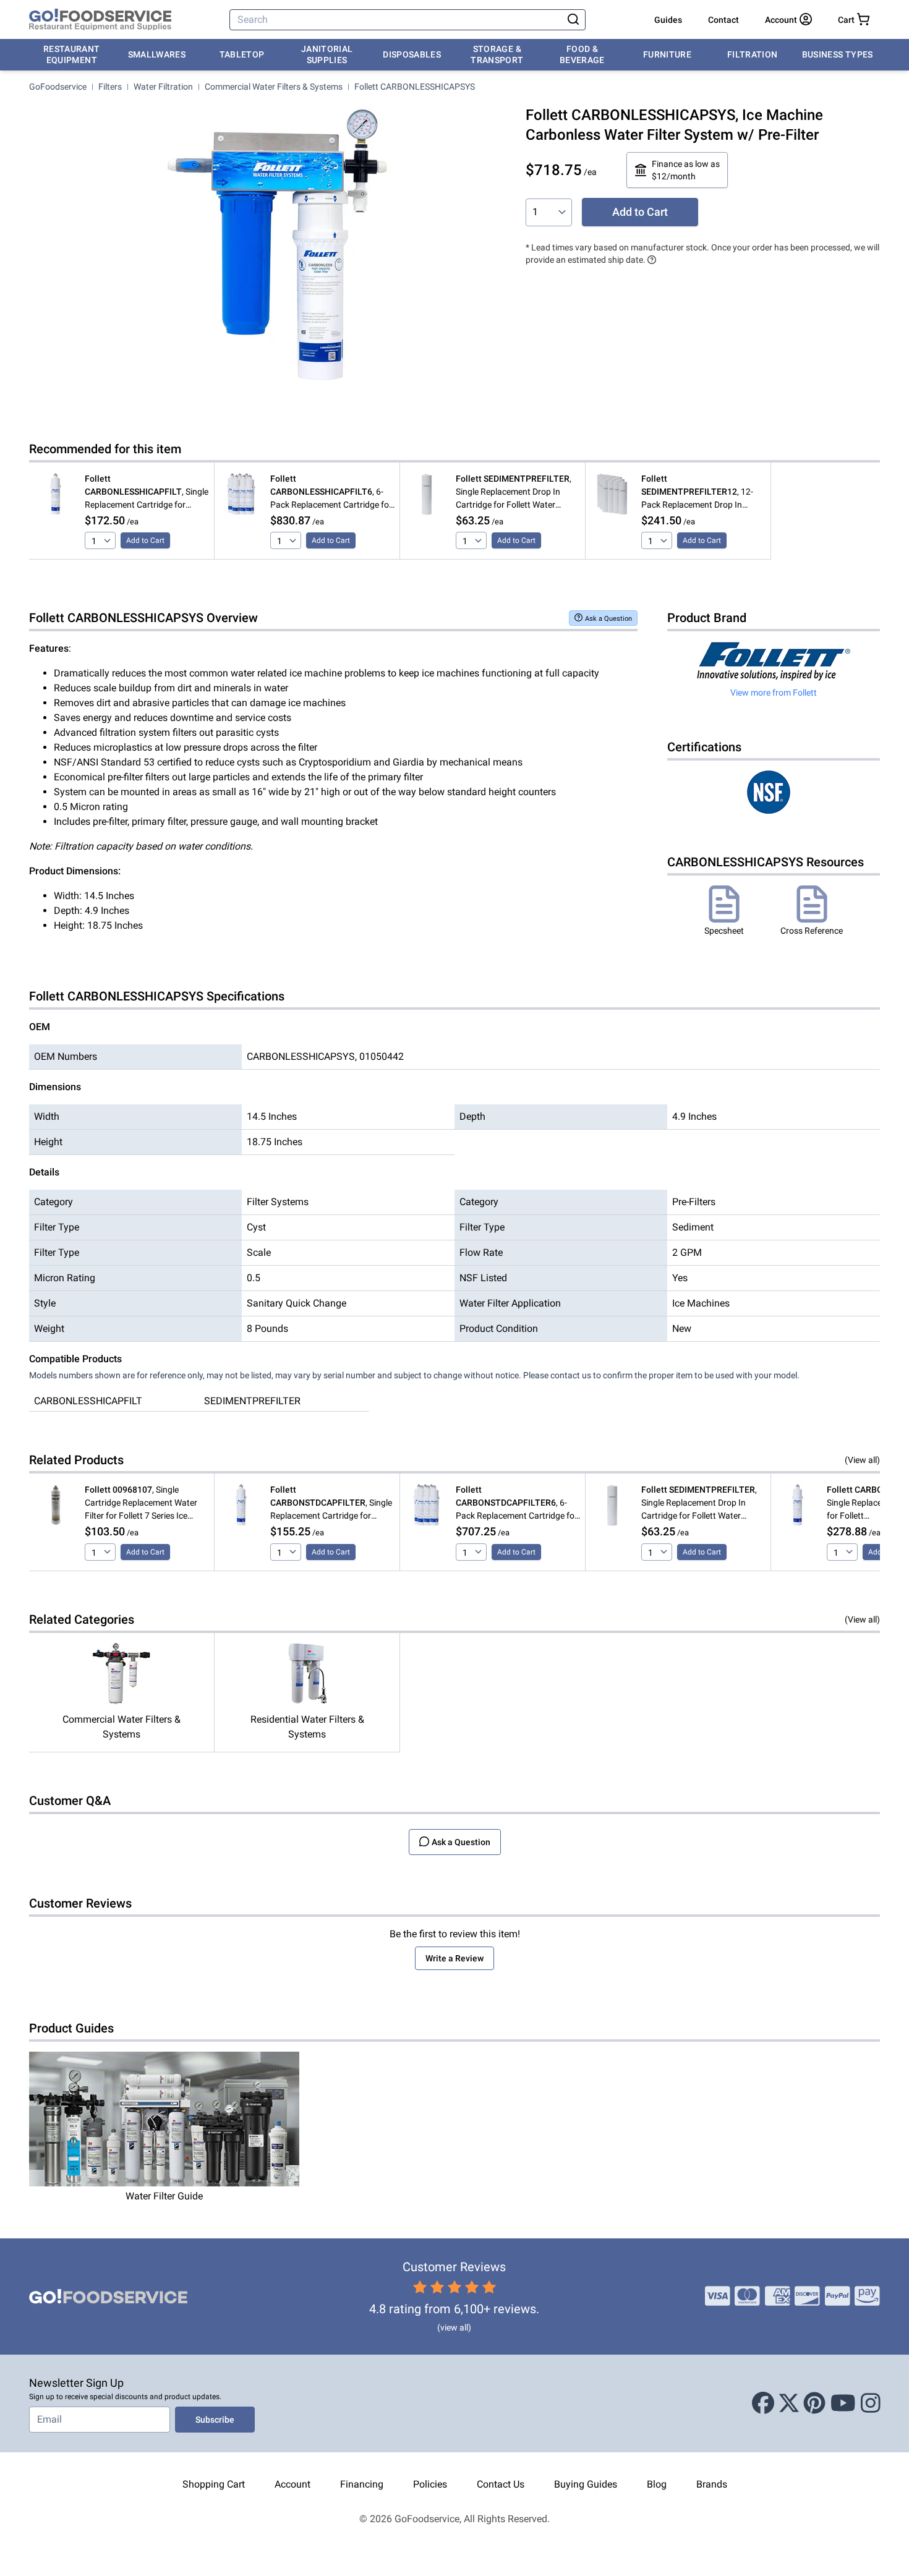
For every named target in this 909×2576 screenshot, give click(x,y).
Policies (430, 2484)
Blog (657, 2484)
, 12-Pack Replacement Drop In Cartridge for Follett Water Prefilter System (697, 493)
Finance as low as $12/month (686, 170)
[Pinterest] (814, 2403)
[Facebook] (763, 2403)
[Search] (573, 20)
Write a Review (454, 1958)
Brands (712, 2484)
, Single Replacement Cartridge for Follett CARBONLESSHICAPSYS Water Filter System (147, 493)
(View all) (862, 1460)
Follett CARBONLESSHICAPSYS (415, 87)
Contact (723, 20)
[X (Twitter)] (789, 2403)
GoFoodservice (58, 87)
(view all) (454, 2327)
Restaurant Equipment (72, 54)
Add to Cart (640, 212)
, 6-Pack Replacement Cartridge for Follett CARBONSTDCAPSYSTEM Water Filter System (518, 1503)
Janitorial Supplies (327, 54)
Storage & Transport (497, 54)
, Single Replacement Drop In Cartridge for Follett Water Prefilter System (514, 493)
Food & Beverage (582, 54)
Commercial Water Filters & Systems (274, 87)
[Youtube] (843, 2403)
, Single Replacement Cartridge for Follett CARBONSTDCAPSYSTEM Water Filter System (332, 1503)
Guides (668, 20)
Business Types (838, 54)
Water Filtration (163, 87)
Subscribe (215, 2420)
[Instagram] (871, 2403)
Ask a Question (608, 619)
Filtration (753, 54)
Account (292, 2484)
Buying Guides (586, 2484)
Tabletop (242, 54)
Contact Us (501, 2484)
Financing (362, 2484)
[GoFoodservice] (100, 20)
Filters (110, 87)
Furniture (667, 54)
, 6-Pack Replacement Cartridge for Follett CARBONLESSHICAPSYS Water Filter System (331, 493)
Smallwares (157, 54)
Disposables (412, 54)
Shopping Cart (214, 2484)
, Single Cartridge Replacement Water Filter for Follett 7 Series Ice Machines (141, 1503)
